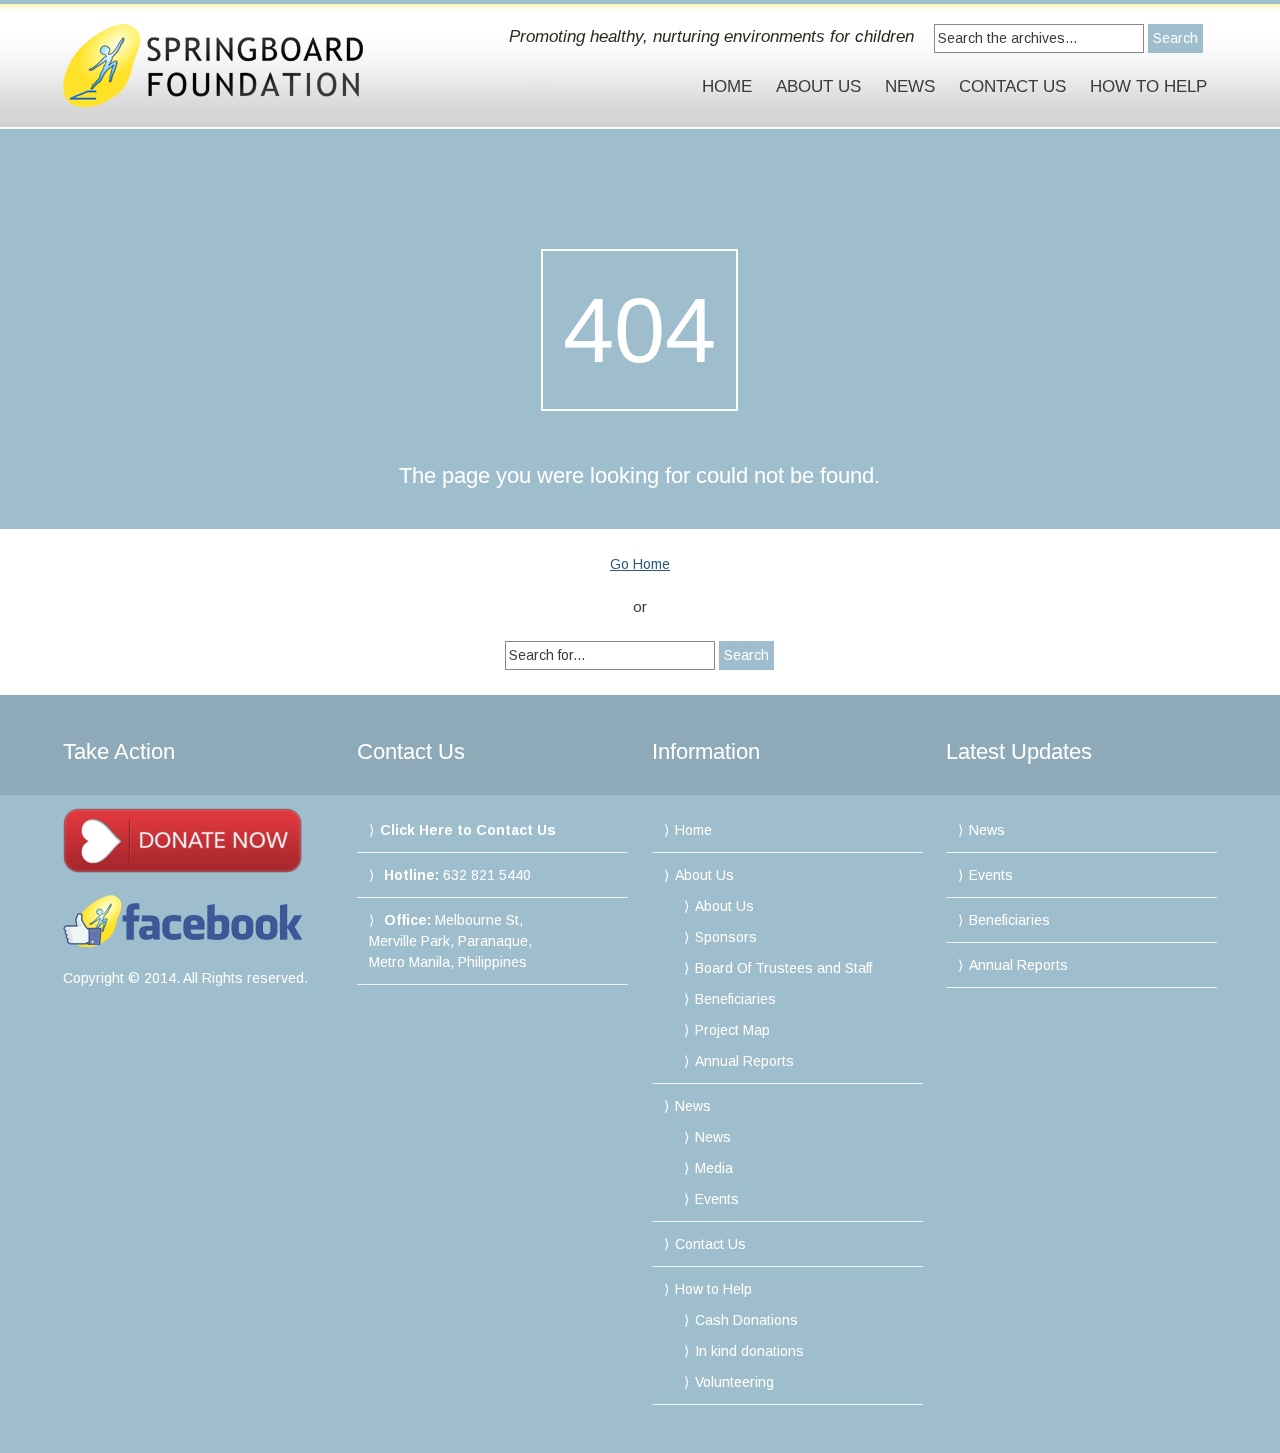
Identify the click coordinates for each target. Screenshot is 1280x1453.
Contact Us (1012, 86)
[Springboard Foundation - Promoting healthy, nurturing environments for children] (235, 65)
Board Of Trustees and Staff (783, 968)
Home (727, 86)
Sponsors (726, 937)
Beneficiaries (735, 999)
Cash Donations (746, 1320)
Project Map (732, 1030)
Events (717, 1199)
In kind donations (749, 1351)
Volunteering (734, 1382)
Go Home (640, 564)
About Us (818, 86)
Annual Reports (744, 1061)
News (910, 86)
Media (714, 1168)
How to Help (1148, 86)
